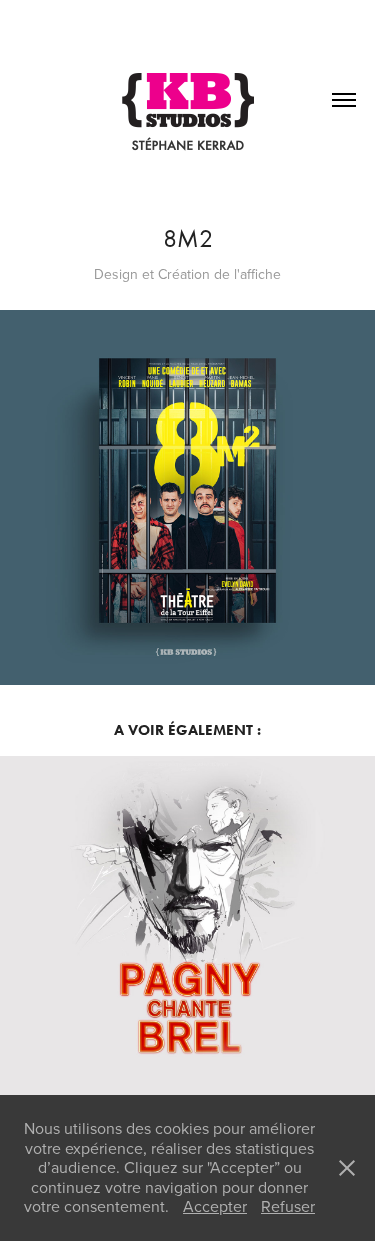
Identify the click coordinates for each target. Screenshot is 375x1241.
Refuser (288, 1206)
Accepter (215, 1206)
